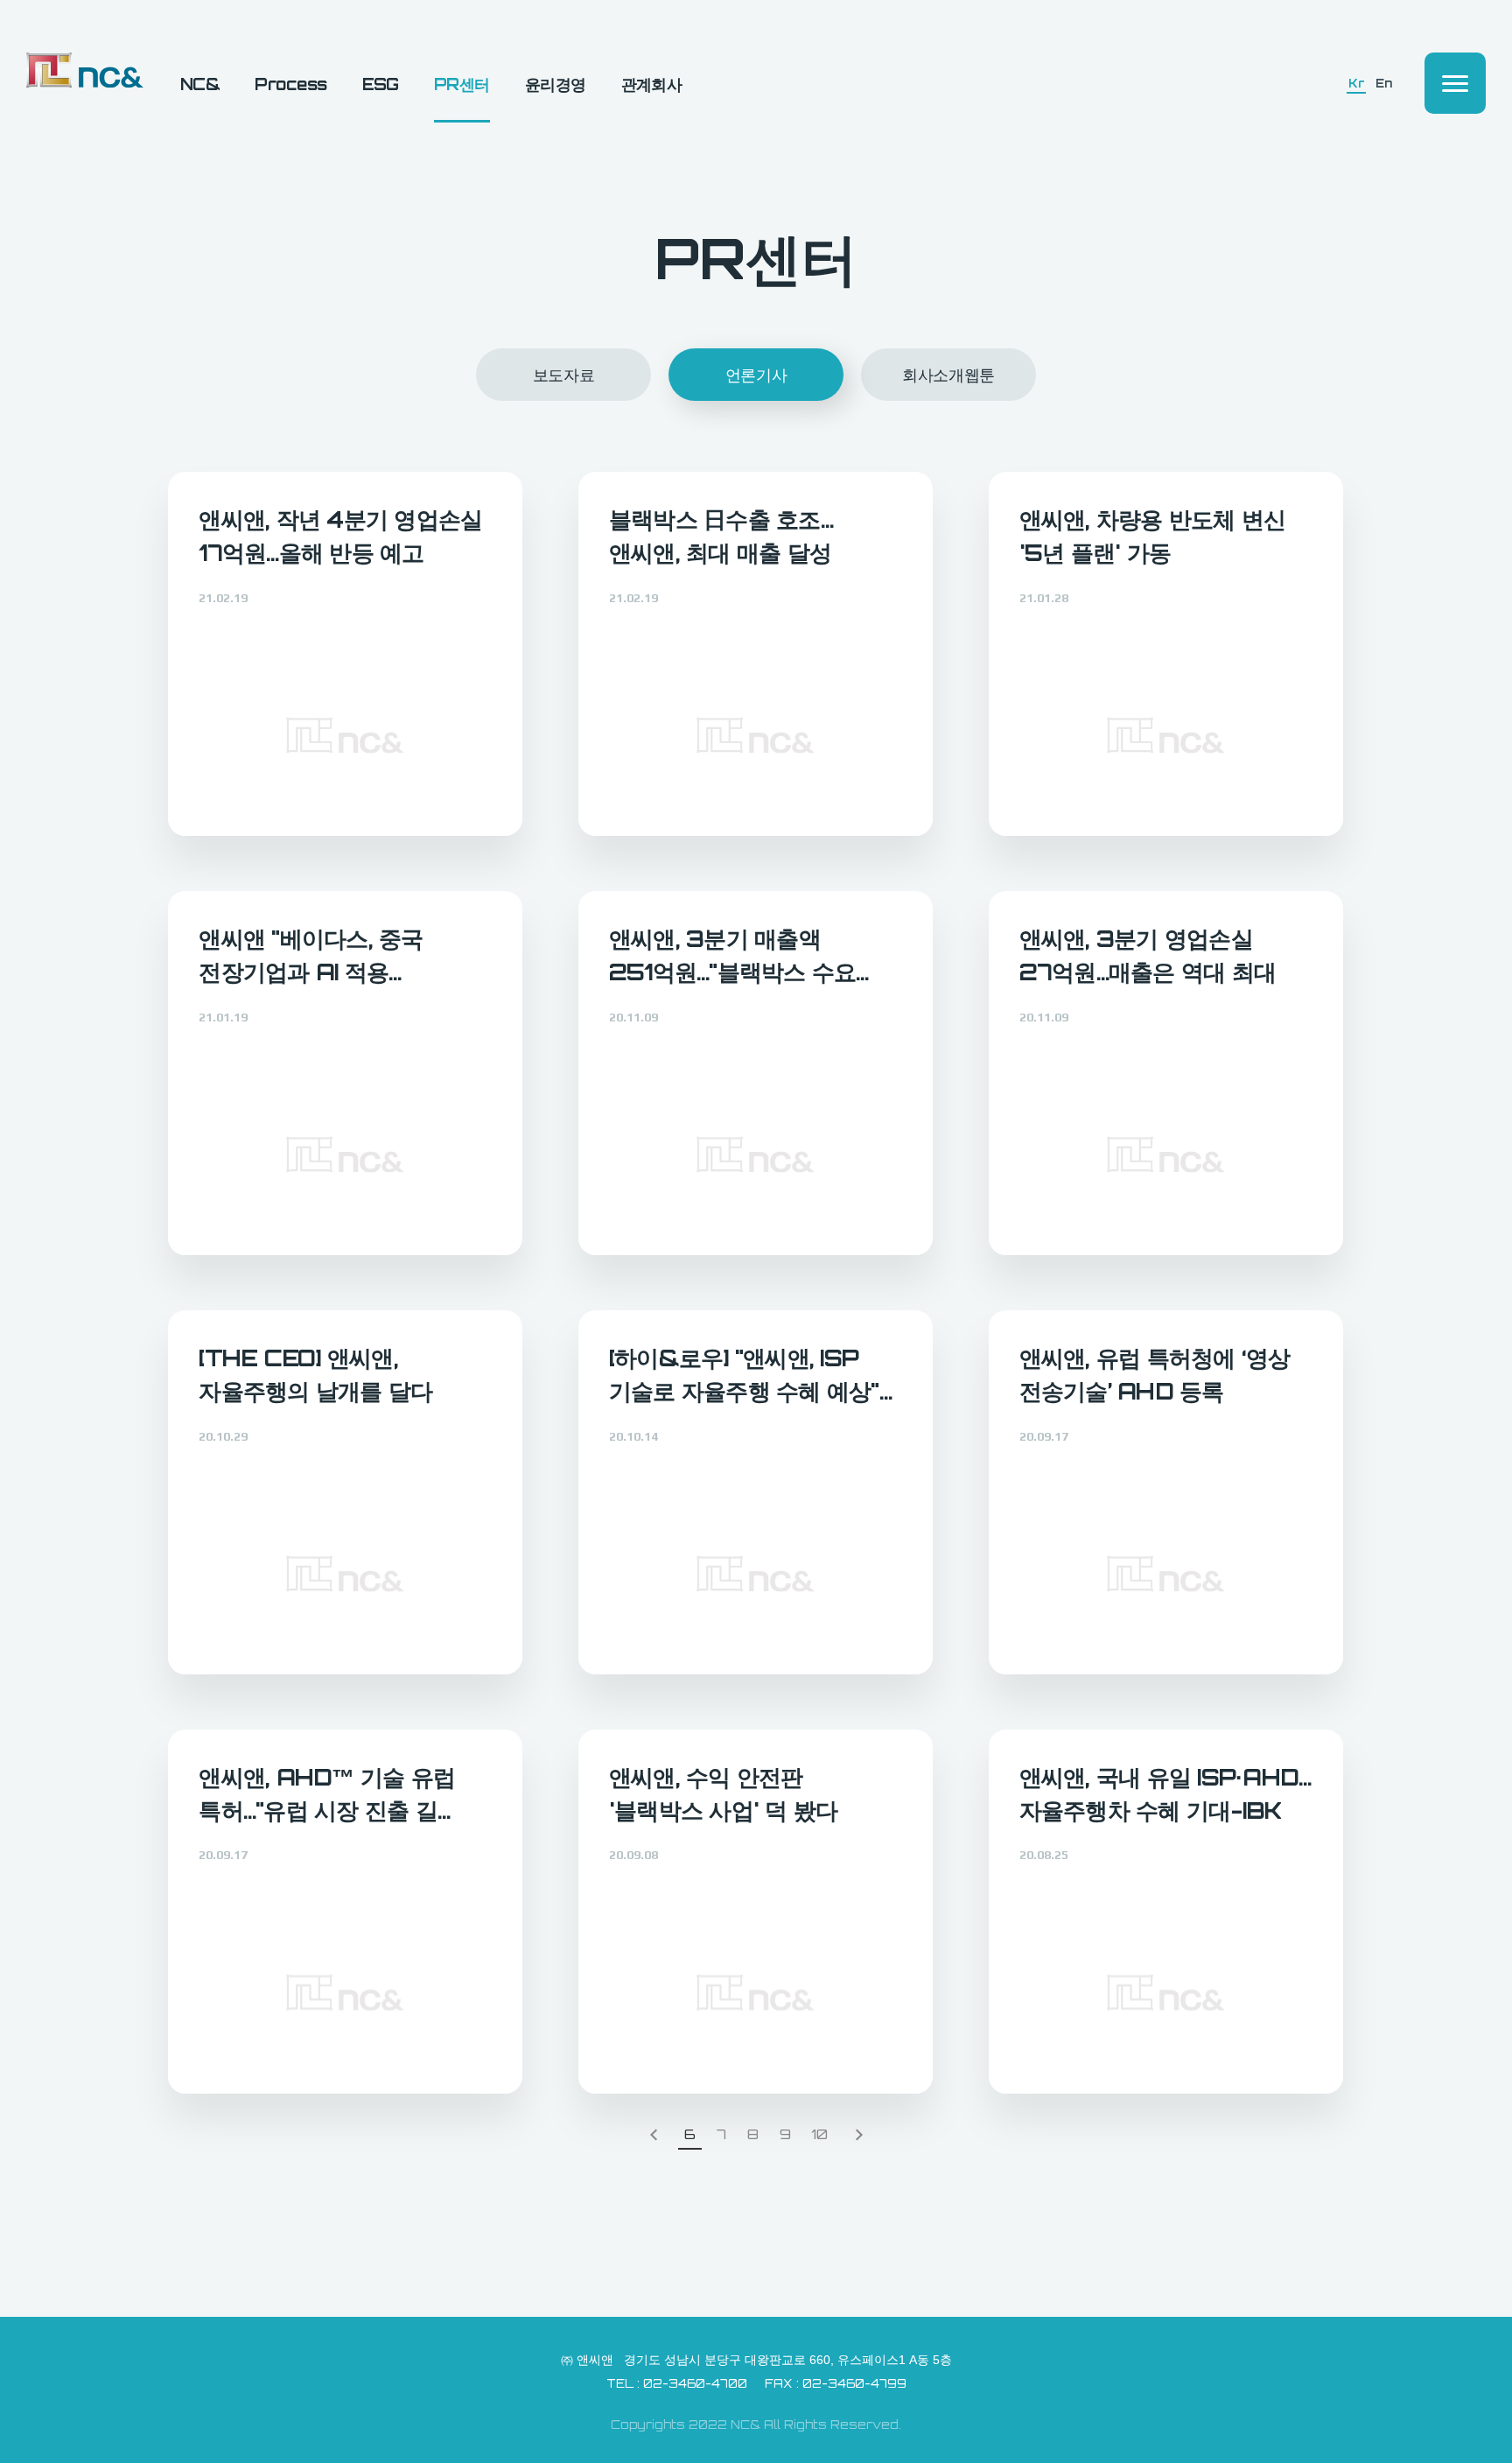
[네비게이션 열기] (1455, 83)
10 (819, 2135)
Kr (1356, 84)
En (1383, 84)
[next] (859, 2136)
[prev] (654, 2136)
